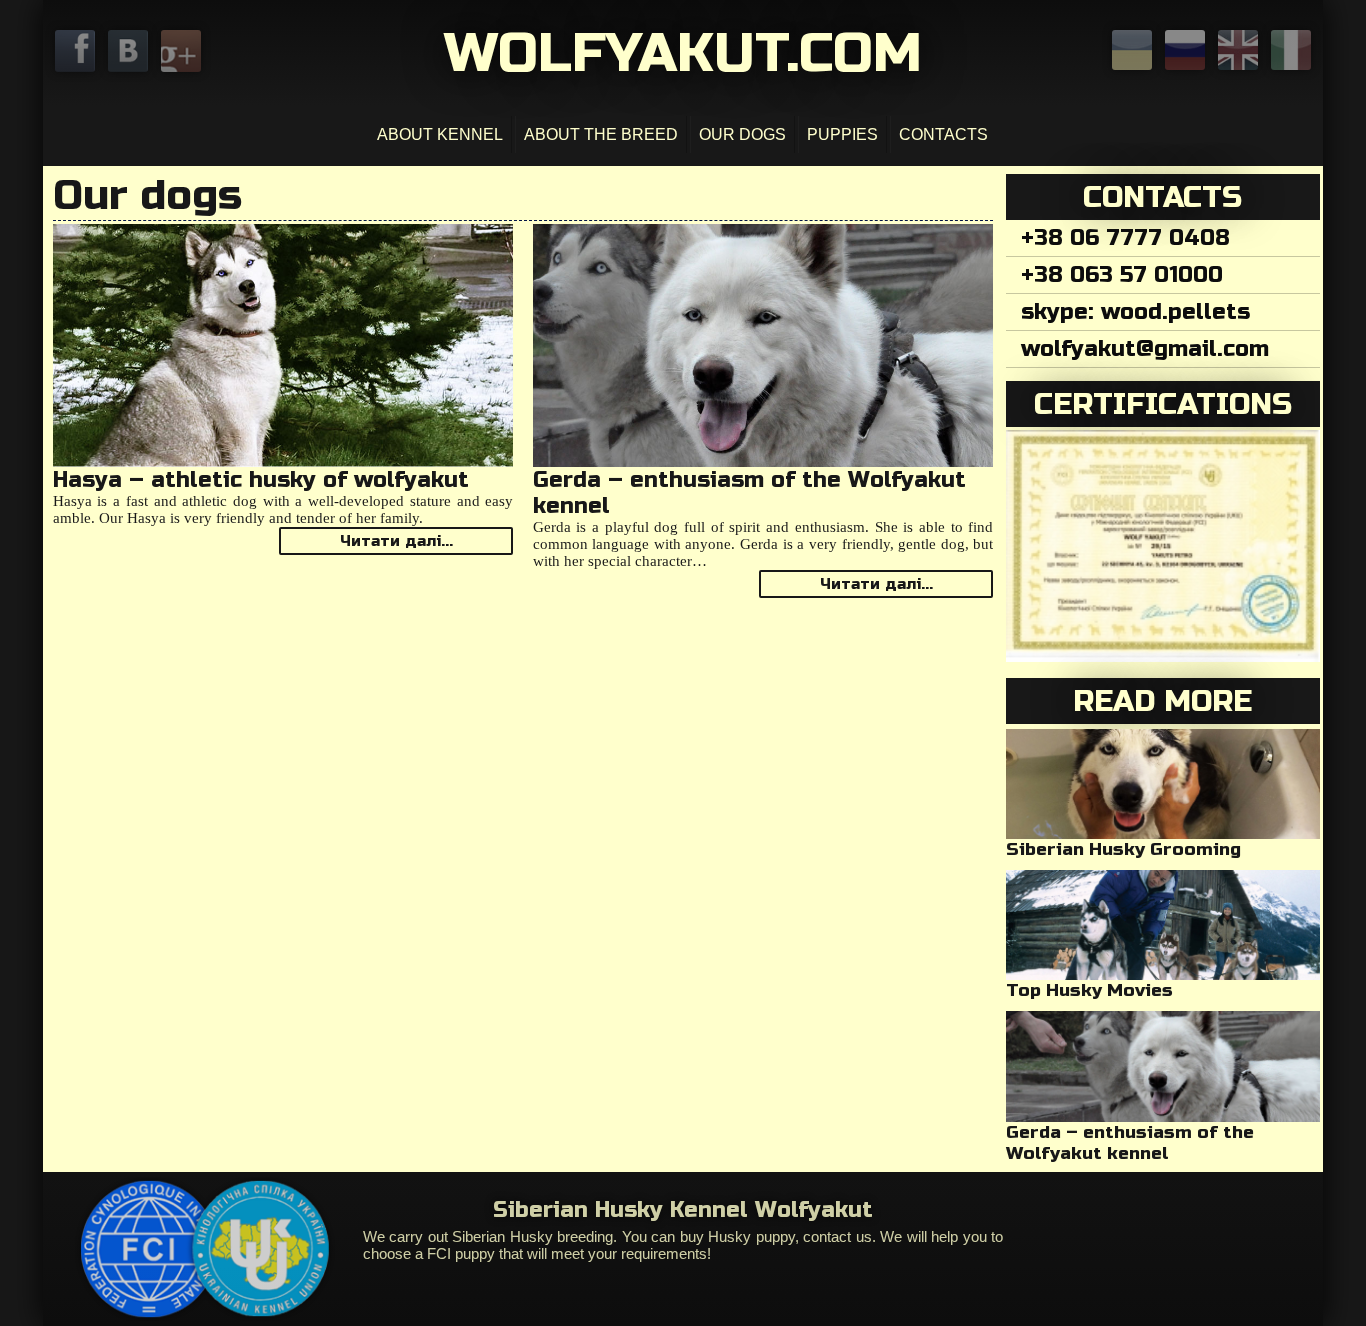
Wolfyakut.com (683, 53)
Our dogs (742, 134)
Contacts (943, 134)
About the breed (601, 134)
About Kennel (440, 134)
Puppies (842, 134)
